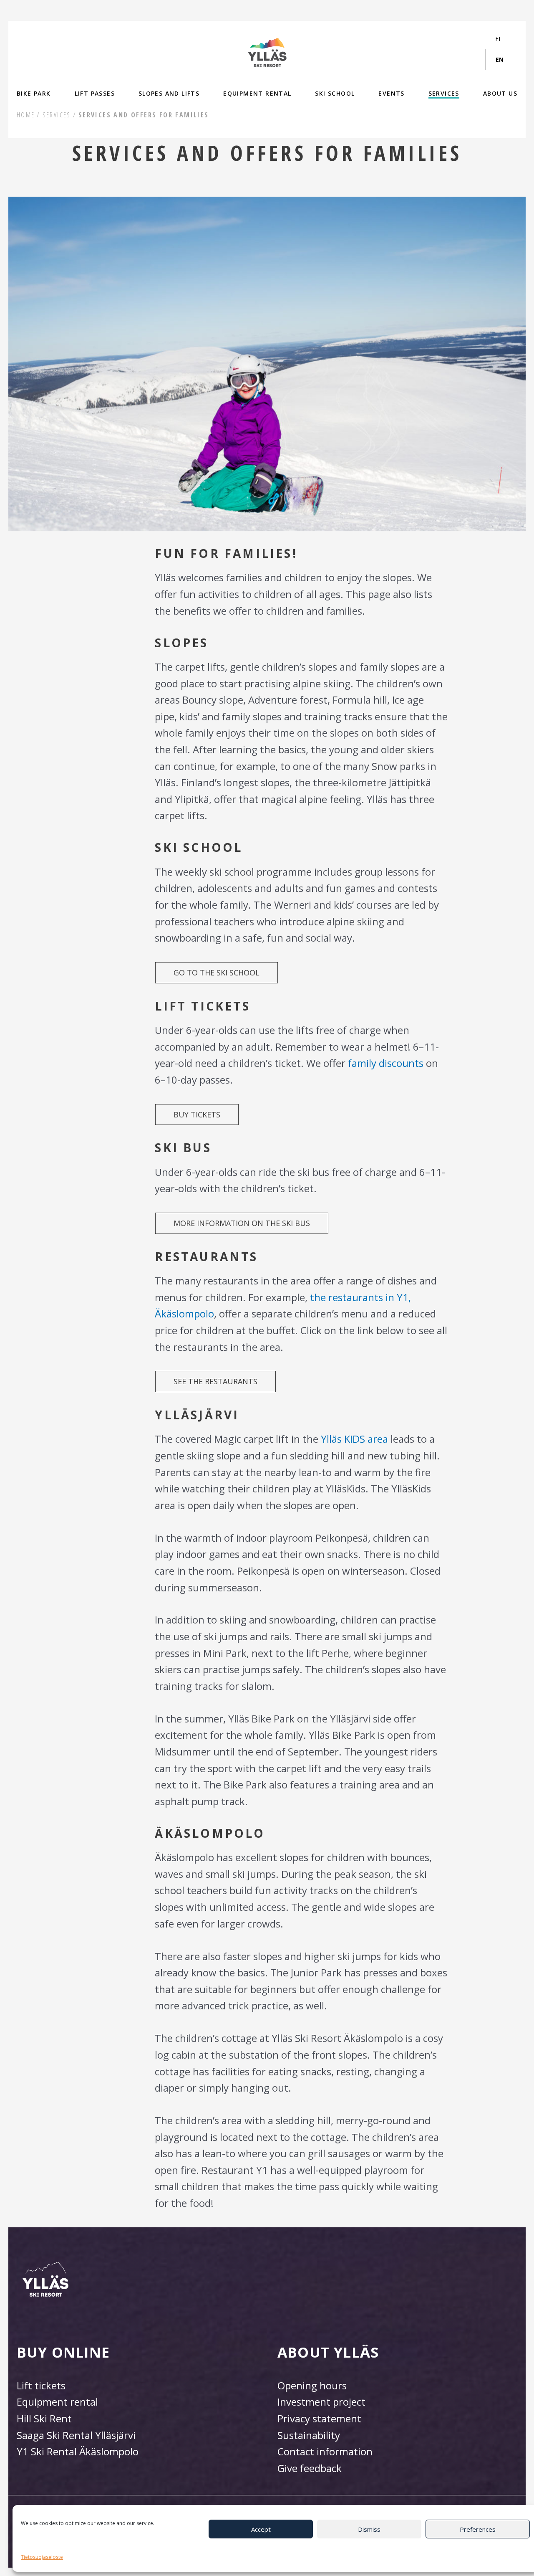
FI (498, 39)
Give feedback (310, 2468)
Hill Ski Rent (44, 2418)
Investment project (321, 2402)
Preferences (478, 2529)
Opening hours (312, 2385)
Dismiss (369, 2529)
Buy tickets (197, 1114)
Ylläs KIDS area (354, 1439)
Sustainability (309, 2435)
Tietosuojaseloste (42, 2557)
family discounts (386, 1063)
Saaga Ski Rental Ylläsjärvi (76, 2435)
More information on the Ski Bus (242, 1223)
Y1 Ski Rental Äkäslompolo (78, 2451)
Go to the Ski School (217, 973)
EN (500, 60)
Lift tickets (41, 2385)
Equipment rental (57, 2402)
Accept (261, 2529)
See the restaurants (215, 1381)
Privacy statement (319, 2418)
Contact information (325, 2451)
